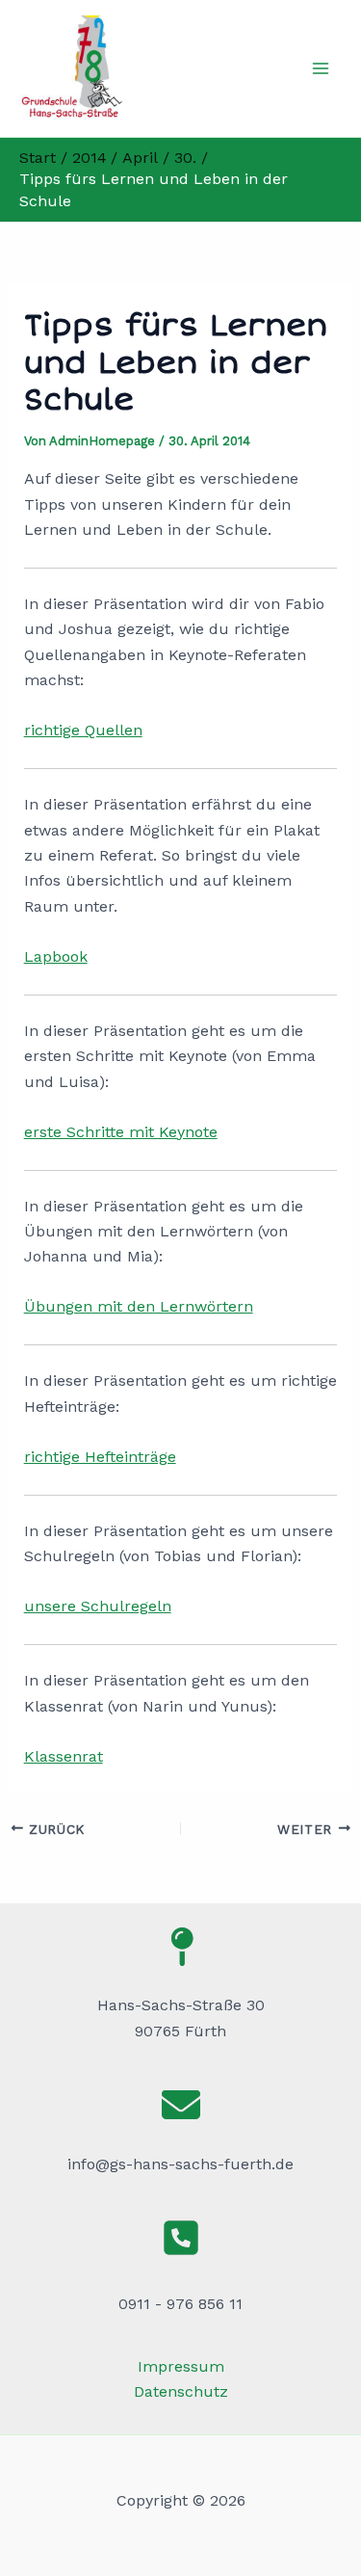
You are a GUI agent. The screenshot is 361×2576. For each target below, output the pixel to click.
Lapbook (56, 956)
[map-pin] (181, 1947)
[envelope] (181, 2105)
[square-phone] (181, 2238)
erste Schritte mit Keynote (121, 1132)
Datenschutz (181, 2391)
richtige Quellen (83, 730)
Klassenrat (64, 1756)
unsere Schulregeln (98, 1606)
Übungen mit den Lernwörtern (139, 1306)
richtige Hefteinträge (100, 1457)
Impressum (181, 2366)
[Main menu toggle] (321, 68)
